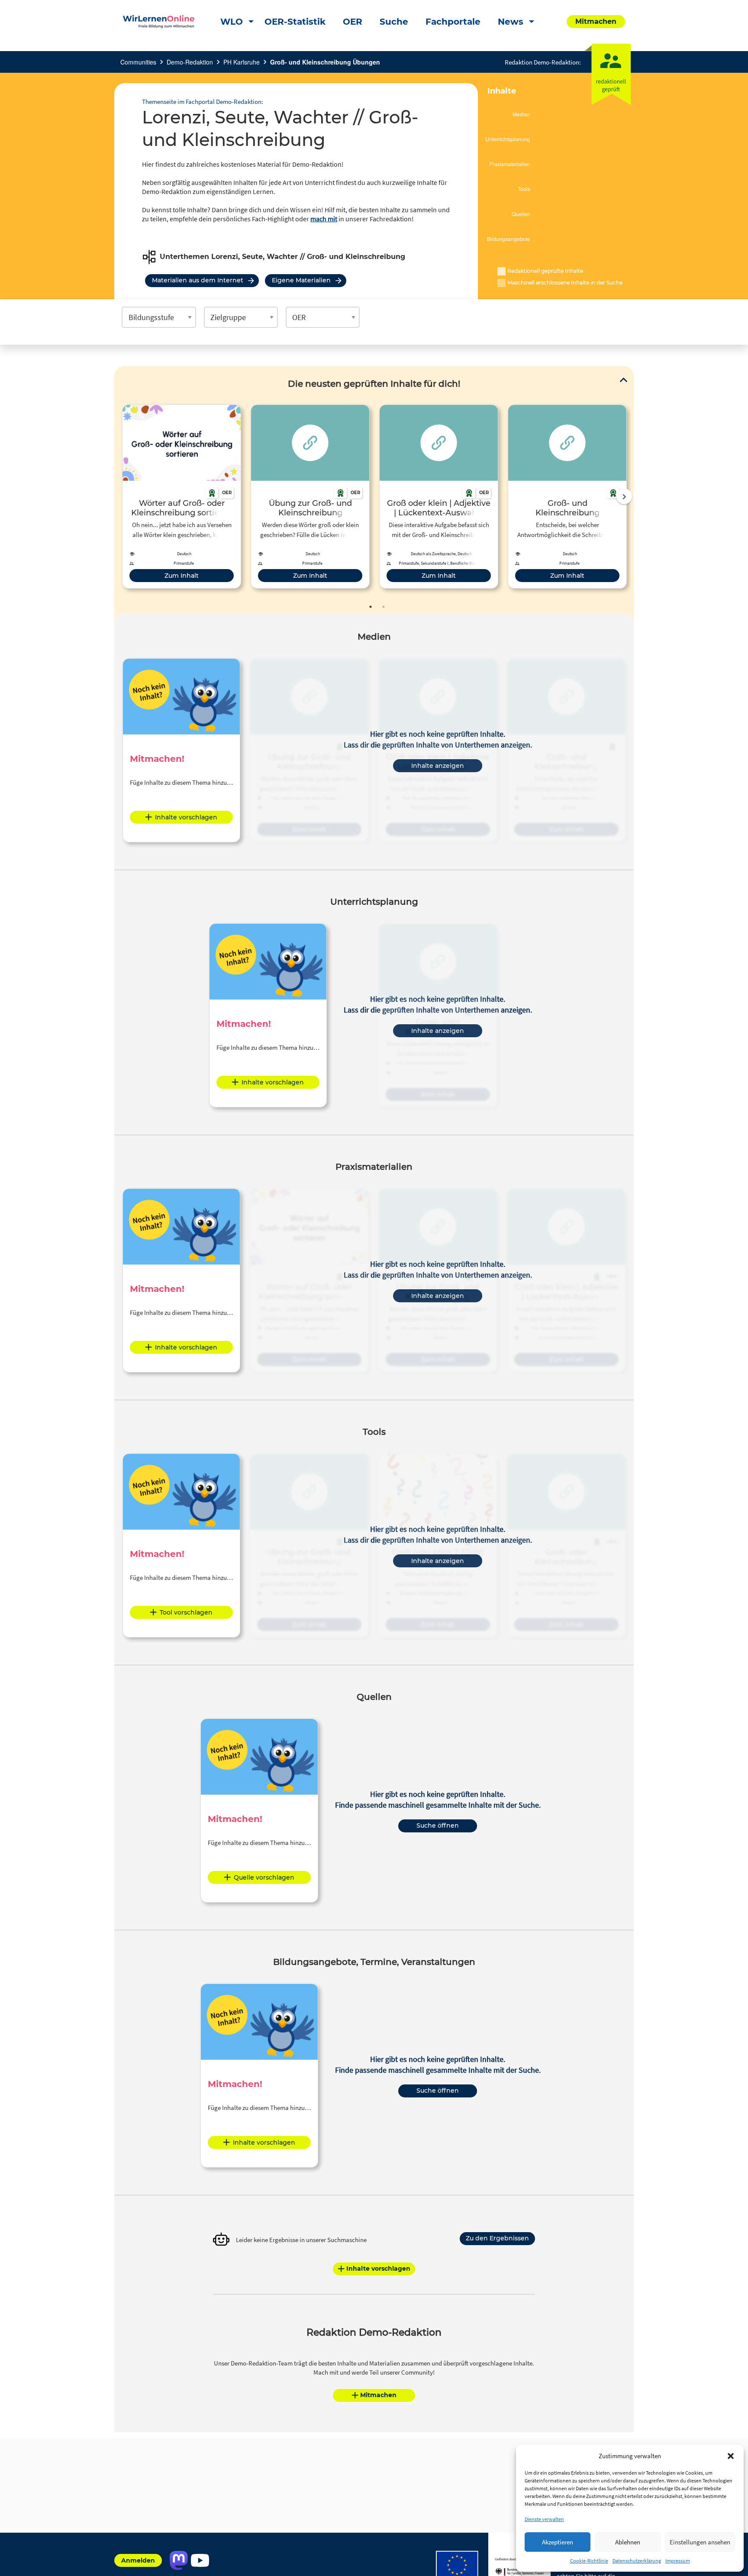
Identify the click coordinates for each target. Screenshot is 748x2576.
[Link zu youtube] (200, 2560)
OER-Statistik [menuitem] (295, 22)
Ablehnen (628, 2542)
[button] (731, 2456)
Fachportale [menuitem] (453, 22)
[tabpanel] (182, 497)
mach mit (324, 219)
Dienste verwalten (544, 2519)
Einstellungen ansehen (700, 2542)
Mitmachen (378, 2395)
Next (624, 496)
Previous (120, 496)
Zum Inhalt (182, 576)
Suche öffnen (438, 1825)
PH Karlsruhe (242, 62)
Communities (138, 62)
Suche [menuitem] (394, 22)
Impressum (678, 2561)
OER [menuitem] (353, 22)
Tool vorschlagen (186, 1612)
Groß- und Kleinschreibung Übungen (325, 62)
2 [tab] (384, 607)
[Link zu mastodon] (179, 2560)
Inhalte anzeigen (438, 766)
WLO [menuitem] (232, 22)
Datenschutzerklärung (637, 2561)
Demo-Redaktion (190, 62)
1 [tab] (371, 607)
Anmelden (138, 2560)
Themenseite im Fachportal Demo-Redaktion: (203, 102)
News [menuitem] (511, 22)
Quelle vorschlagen (264, 1877)
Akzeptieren (558, 2542)
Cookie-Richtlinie (589, 2561)
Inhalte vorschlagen (186, 817)
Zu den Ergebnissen (497, 2238)
